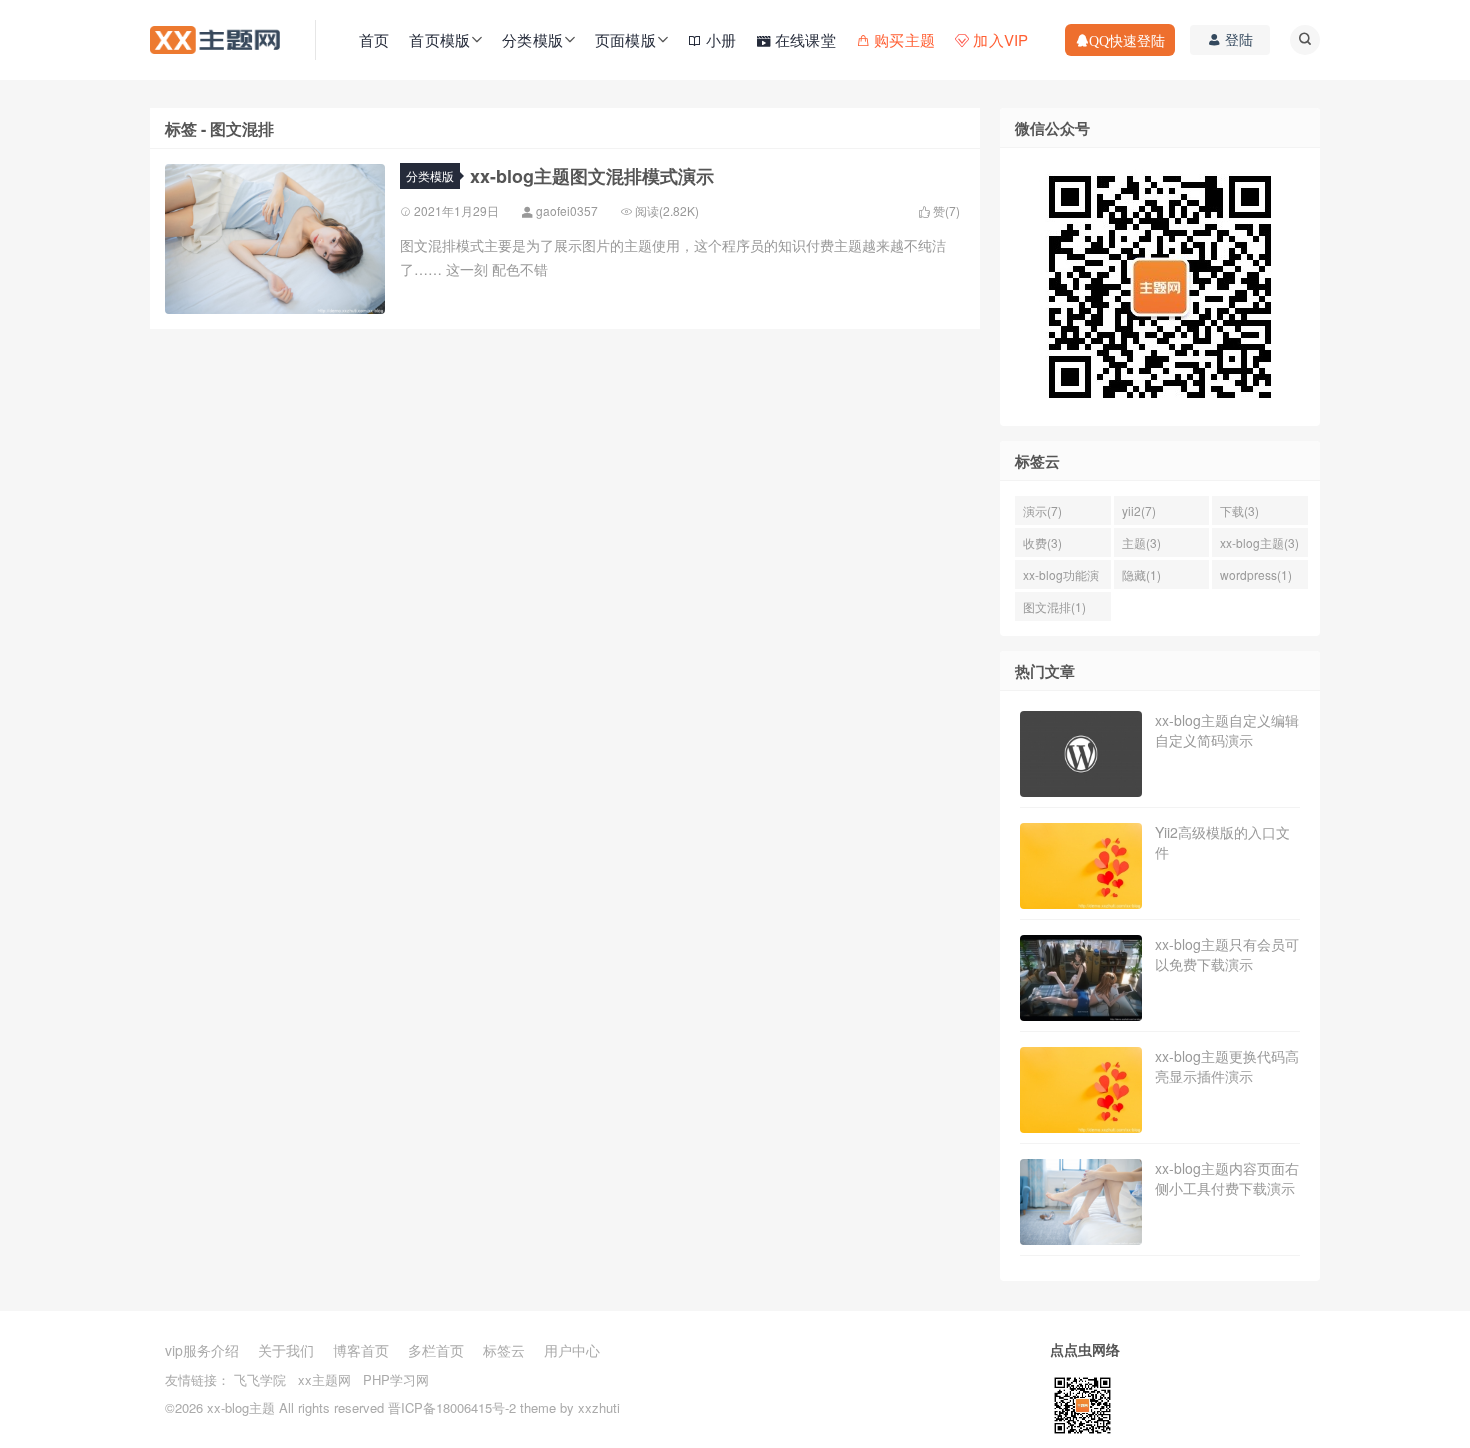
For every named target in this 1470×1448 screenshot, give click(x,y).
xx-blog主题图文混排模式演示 (592, 176)
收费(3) (1042, 542)
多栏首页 (436, 1350)
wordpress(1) (1256, 574)
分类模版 (430, 175)
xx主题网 (324, 1379)
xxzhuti (599, 1407)
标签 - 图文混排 (219, 129)
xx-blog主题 (241, 1407)
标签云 (504, 1350)
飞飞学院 (260, 1379)
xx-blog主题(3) (1259, 542)
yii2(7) (1139, 510)
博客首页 (361, 1350)
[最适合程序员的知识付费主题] (215, 38)
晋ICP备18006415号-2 (452, 1407)
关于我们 (286, 1350)
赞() (945, 211)
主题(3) (1141, 542)
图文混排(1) (1054, 606)
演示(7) (1042, 510)
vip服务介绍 (202, 1350)
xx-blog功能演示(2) (1061, 577)
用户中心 (572, 1350)
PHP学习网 (396, 1379)
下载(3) (1239, 510)
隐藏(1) (1141, 574)
